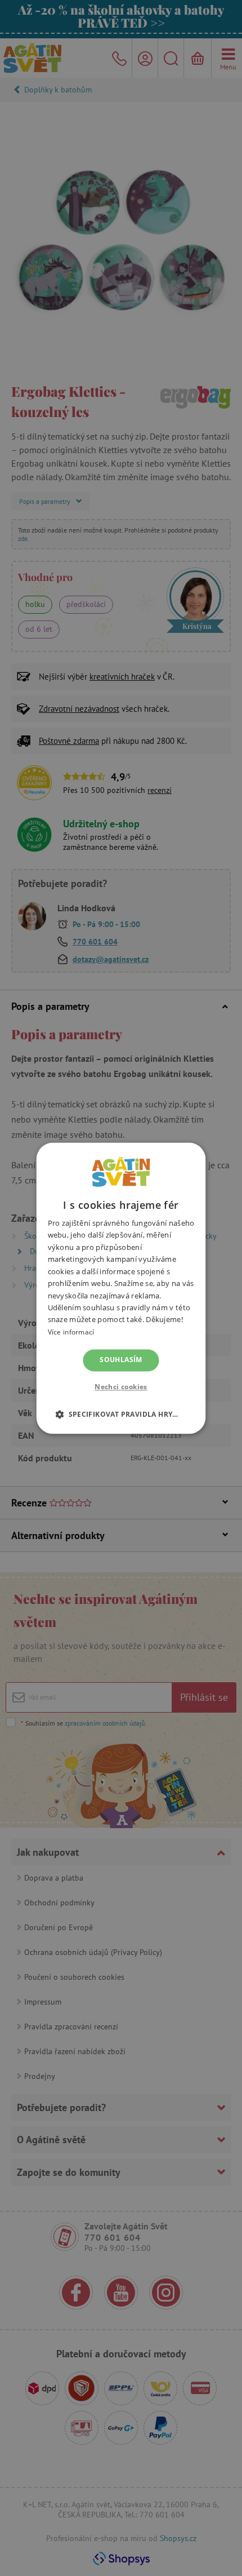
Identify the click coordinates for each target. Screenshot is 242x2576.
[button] (121, 1414)
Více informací (71, 1332)
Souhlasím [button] (121, 1360)
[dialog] (121, 1288)
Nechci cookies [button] (121, 1387)
